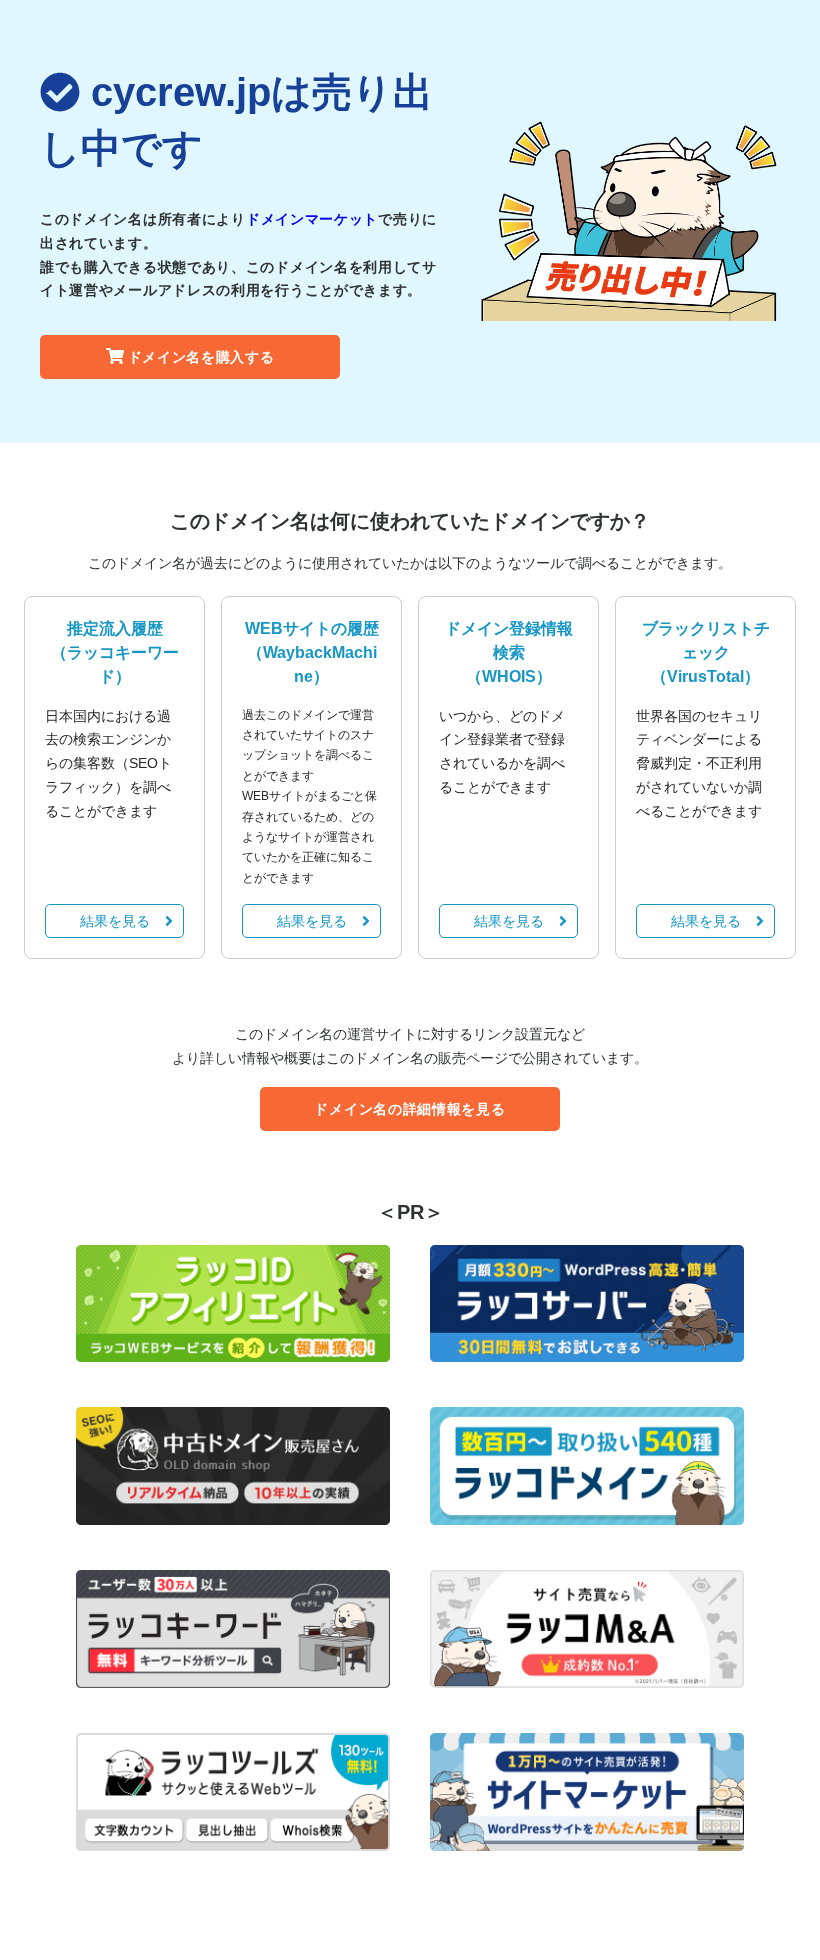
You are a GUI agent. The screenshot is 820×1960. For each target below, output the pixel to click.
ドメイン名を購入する (201, 357)
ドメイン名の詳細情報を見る (409, 1109)
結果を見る (115, 921)
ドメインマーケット (312, 219)
